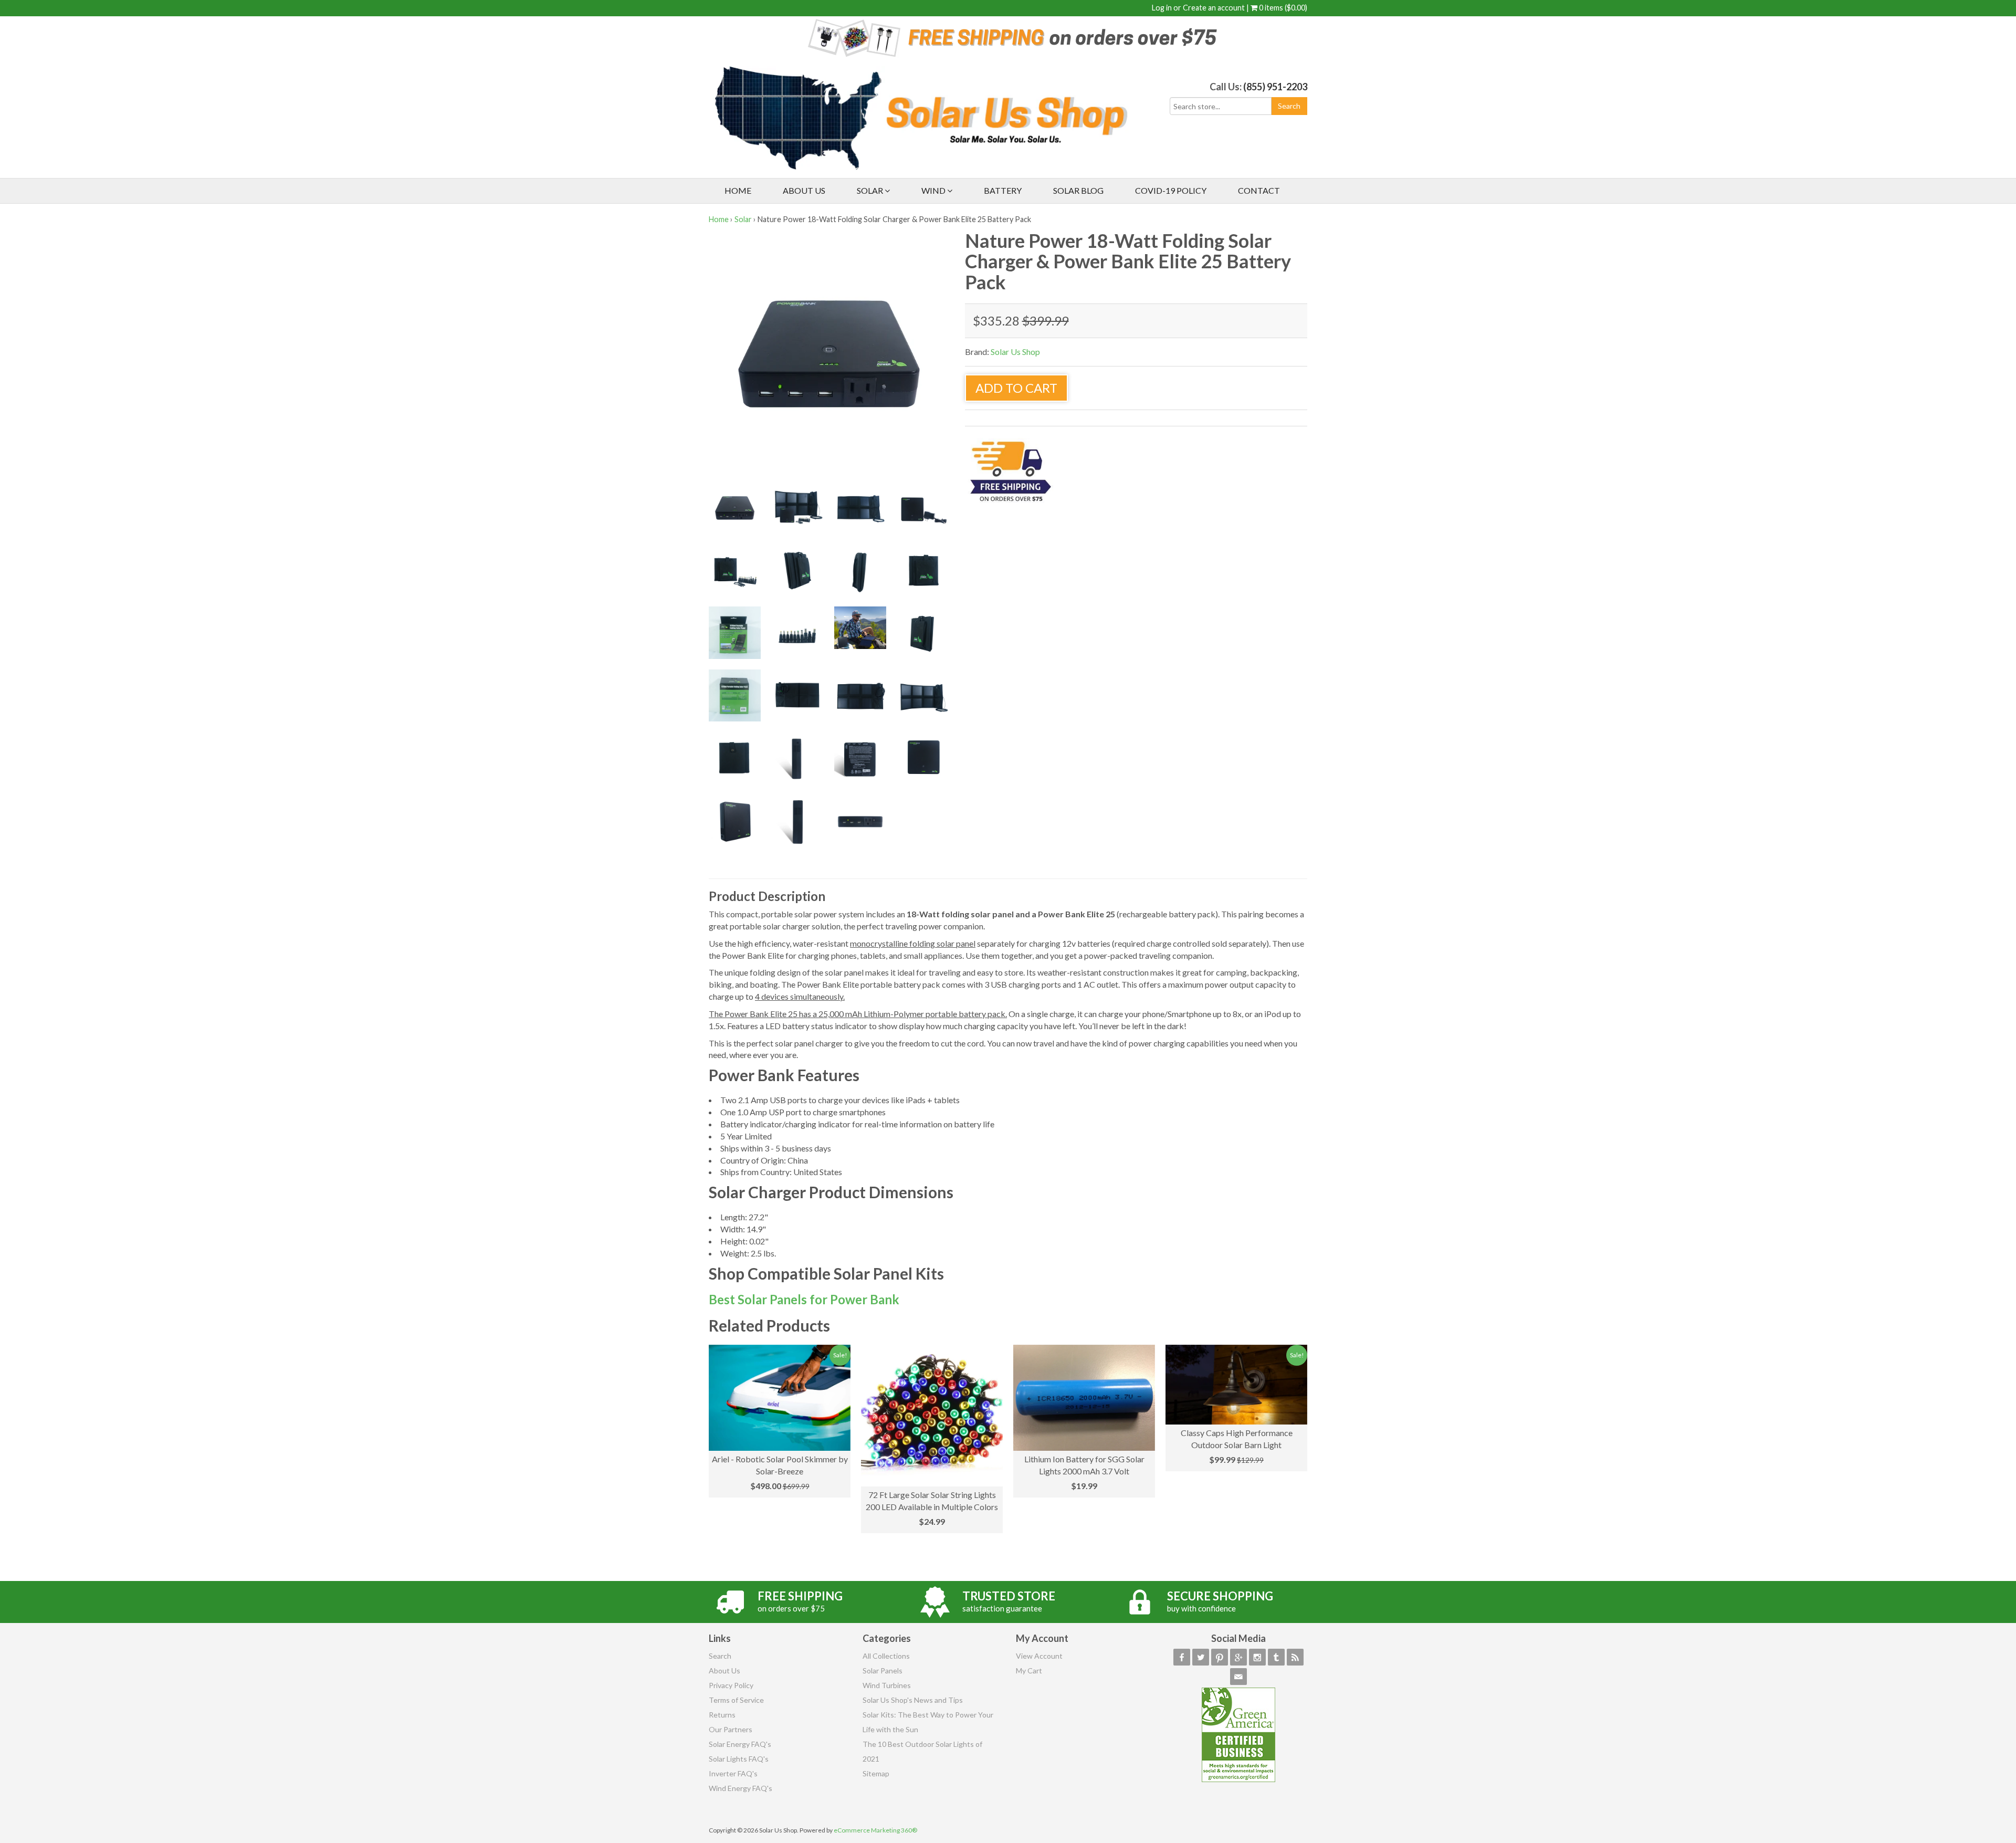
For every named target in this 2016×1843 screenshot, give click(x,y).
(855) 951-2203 (1275, 87)
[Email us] (1238, 1677)
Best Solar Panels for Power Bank (804, 1299)
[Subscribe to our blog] (1295, 1657)
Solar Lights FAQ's (739, 1759)
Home (738, 190)
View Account (1039, 1656)
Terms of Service (736, 1700)
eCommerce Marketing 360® (875, 1830)
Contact (1259, 190)
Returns (722, 1715)
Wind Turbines (887, 1685)
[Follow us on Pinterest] (1220, 1657)
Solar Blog (1078, 190)
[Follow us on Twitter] (1201, 1657)
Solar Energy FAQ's (740, 1744)
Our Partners (731, 1729)
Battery (1003, 190)
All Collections (886, 1656)
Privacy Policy (731, 1685)
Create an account (1214, 8)
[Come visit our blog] (1276, 1657)
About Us (804, 190)
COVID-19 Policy (1171, 190)
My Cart (1029, 1671)
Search (720, 1656)
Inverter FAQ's (733, 1773)
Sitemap (876, 1773)
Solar (871, 190)
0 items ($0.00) (1282, 8)
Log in (1162, 8)
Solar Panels (883, 1671)
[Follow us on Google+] (1238, 1657)
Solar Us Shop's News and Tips (913, 1700)
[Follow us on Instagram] (1257, 1657)
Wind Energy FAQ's (741, 1788)
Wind (934, 190)
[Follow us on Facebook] (1182, 1657)
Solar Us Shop (1015, 352)
